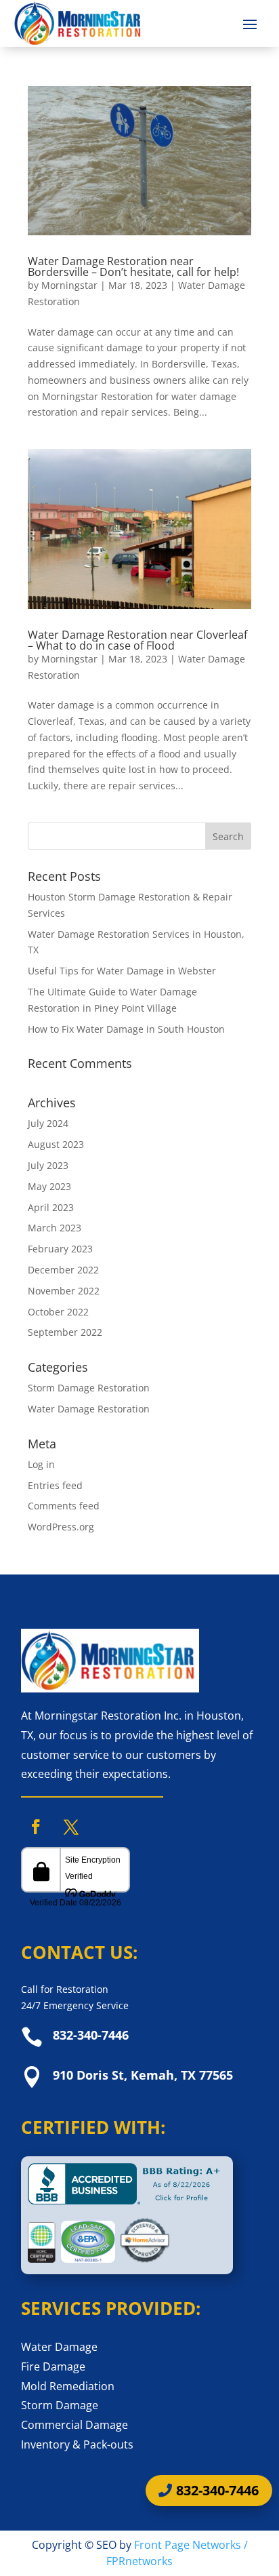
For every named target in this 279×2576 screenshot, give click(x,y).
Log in (41, 1464)
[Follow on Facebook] (36, 1827)
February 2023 (60, 1249)
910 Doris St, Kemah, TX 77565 (143, 2075)
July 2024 (48, 1123)
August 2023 (56, 1144)
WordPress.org (61, 1527)
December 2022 (63, 1270)
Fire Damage (53, 2366)
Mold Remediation (68, 2386)
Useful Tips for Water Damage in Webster (122, 971)
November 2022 (64, 1291)
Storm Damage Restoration (89, 1388)
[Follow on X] (71, 1827)
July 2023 (48, 1165)
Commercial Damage (74, 2425)
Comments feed (64, 1506)
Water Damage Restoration (89, 1409)
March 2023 (55, 1228)
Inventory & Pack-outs (77, 2444)
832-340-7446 (91, 2035)
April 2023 (51, 1207)
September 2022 (65, 1332)
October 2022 (58, 1312)
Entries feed (55, 1485)
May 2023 (49, 1186)
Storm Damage (60, 2405)
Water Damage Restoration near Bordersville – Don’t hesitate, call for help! (133, 266)
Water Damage (59, 2347)
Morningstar (69, 285)
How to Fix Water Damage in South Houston (126, 1029)
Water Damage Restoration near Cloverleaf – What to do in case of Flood (137, 640)
